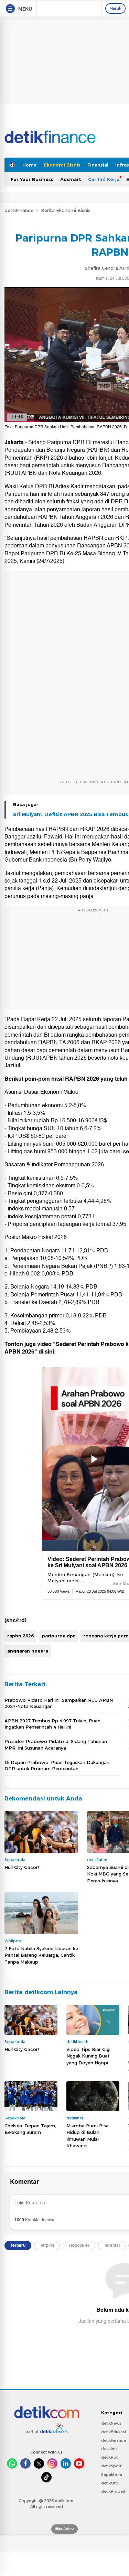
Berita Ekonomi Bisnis (66, 210)
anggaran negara (28, 1651)
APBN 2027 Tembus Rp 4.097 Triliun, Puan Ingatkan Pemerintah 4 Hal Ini (52, 1724)
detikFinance (19, 210)
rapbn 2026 (20, 1636)
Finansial (98, 165)
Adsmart (71, 179)
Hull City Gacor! (22, 1867)
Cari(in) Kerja (104, 179)
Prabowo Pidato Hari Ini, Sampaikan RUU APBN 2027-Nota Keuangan (59, 1703)
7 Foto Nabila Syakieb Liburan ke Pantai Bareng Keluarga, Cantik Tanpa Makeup (41, 1955)
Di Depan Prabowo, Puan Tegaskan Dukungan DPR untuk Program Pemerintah (57, 1765)
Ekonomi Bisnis (62, 165)
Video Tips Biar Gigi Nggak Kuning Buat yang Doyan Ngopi (88, 2056)
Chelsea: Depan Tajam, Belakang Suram (30, 2129)
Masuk (115, 8)
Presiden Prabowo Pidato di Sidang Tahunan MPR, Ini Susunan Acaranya (56, 1744)
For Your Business (32, 179)
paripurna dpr (58, 1636)
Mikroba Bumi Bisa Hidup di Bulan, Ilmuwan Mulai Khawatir (88, 2136)
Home (30, 165)
